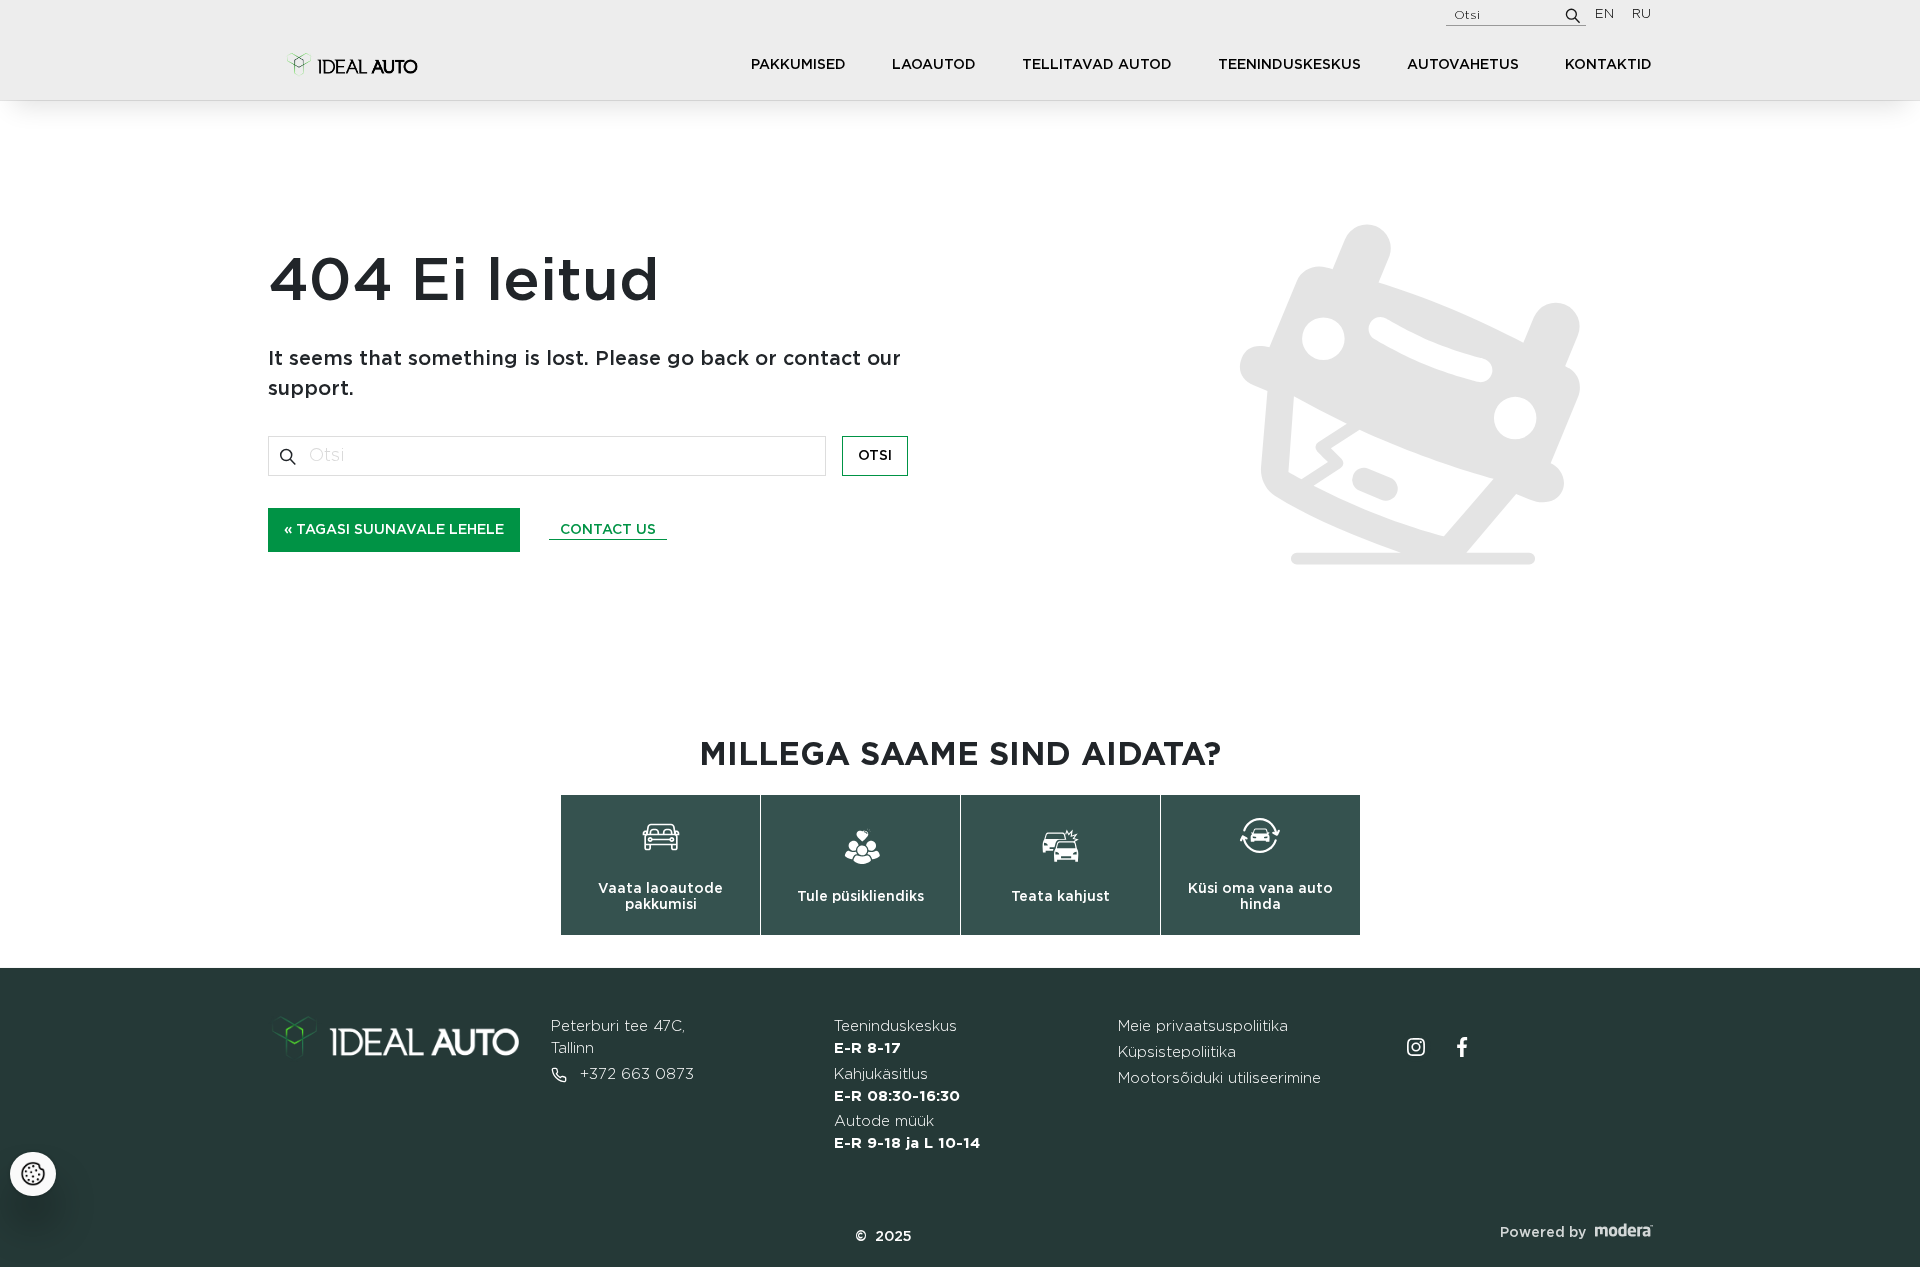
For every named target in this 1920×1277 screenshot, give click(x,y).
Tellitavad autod (1097, 65)
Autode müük (907, 1132)
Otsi (875, 456)
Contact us (608, 530)
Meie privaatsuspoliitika (1203, 1026)
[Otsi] (1573, 15)
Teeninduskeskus (1289, 65)
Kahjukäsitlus (897, 1085)
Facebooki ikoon (1462, 1047)
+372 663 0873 (634, 1074)
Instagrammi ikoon (1416, 1047)
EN (1604, 14)
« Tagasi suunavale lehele (394, 530)
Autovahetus (1463, 65)
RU (1641, 14)
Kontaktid (1608, 65)
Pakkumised (798, 65)
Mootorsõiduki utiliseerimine (1219, 1078)
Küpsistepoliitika (1177, 1052)
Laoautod (934, 65)
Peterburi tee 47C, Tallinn (618, 1037)
